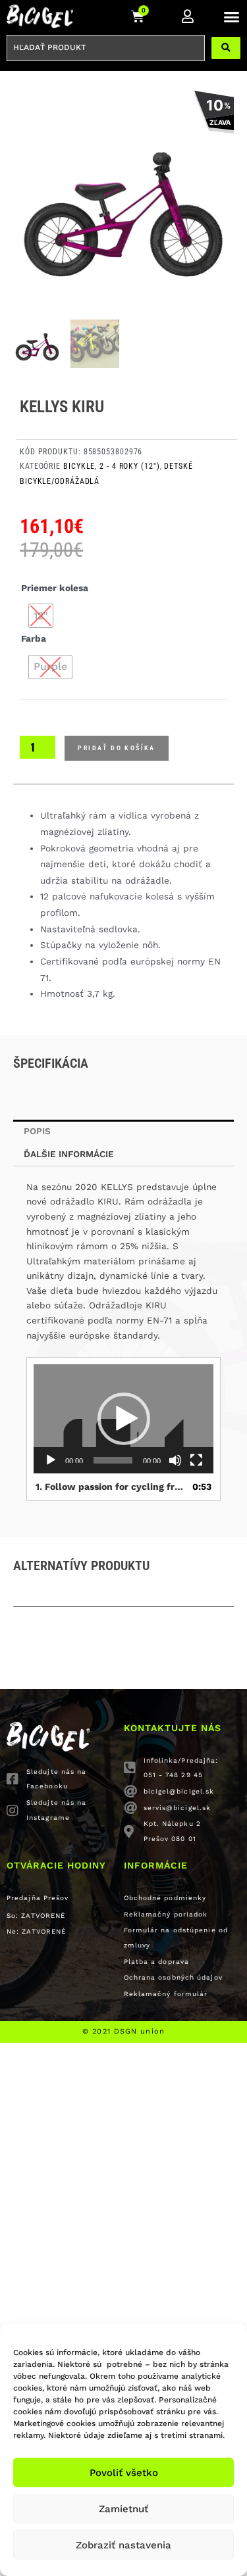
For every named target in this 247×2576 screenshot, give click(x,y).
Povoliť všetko (124, 2473)
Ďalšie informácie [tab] (69, 1154)
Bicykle (79, 466)
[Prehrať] (51, 1460)
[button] (232, 16)
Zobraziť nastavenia (123, 2545)
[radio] (41, 616)
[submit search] (226, 48)
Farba (34, 638)
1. (110, 1487)
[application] (123, 1419)
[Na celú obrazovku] (196, 1460)
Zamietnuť (123, 2509)
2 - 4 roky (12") (129, 466)
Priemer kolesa (55, 588)
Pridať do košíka (116, 748)
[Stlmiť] (175, 1460)
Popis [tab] (37, 1131)
